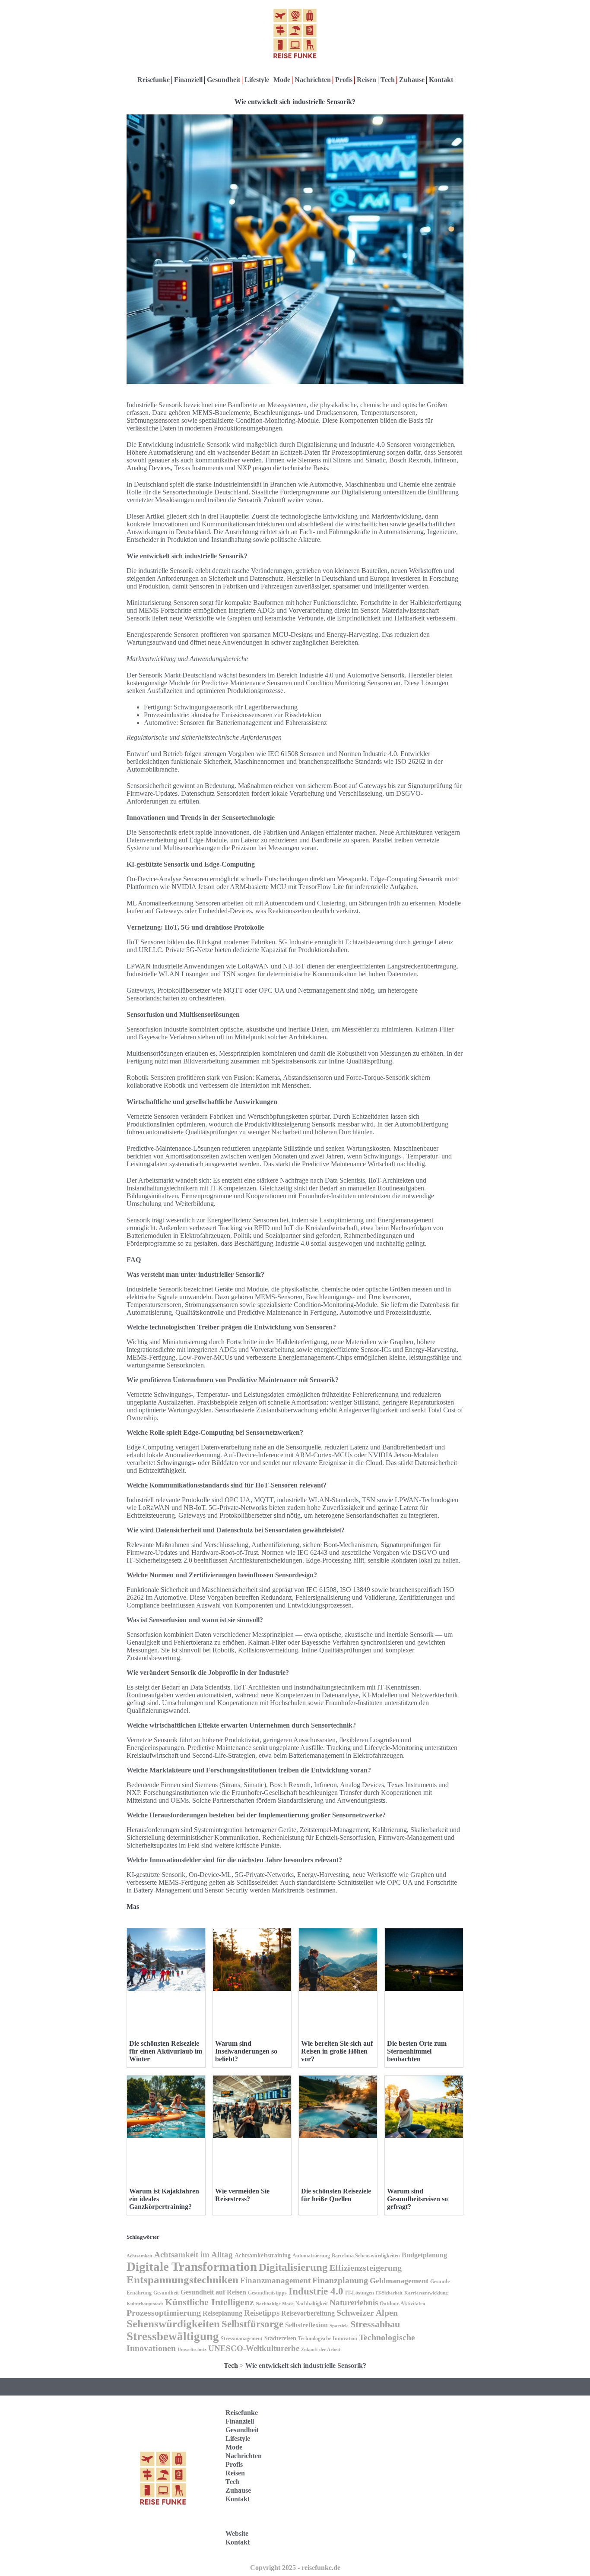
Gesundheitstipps (267, 2293)
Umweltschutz (192, 2350)
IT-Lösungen (360, 2293)
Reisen (366, 80)
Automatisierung (311, 2256)
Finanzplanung (340, 2280)
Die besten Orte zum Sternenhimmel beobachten (417, 2051)
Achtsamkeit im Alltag (193, 2255)
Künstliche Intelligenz (209, 2302)
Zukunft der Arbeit (321, 2350)
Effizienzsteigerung (366, 2268)
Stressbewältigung (173, 2336)
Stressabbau (375, 2324)
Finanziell (188, 80)
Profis (344, 80)
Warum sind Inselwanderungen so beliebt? (246, 2051)
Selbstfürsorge (252, 2324)
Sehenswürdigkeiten (173, 2324)
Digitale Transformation (192, 2266)
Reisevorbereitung (308, 2313)
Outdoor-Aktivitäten (403, 2304)
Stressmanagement (242, 2339)
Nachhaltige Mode (275, 2304)
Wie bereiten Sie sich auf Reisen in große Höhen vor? (337, 2051)
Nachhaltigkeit (312, 2304)
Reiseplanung (222, 2313)
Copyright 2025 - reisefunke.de (295, 2568)
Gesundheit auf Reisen (213, 2292)
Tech (388, 80)
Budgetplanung (424, 2255)
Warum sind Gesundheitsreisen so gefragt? (417, 2199)
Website (237, 2533)
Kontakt (441, 80)
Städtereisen (280, 2338)
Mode (282, 80)
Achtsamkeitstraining (263, 2255)
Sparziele (339, 2326)
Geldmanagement (399, 2281)
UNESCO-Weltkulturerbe (254, 2348)
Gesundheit (224, 80)
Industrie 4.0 (316, 2291)
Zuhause (412, 80)
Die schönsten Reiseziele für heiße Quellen (336, 2195)
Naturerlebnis (354, 2302)
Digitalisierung (293, 2267)
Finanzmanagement (275, 2280)
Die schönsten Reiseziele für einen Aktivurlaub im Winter (166, 2051)
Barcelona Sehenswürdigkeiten (366, 2256)
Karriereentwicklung (426, 2293)
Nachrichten (313, 80)
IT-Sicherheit (389, 2293)
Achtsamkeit (140, 2256)
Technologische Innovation (328, 2339)
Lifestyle (257, 80)
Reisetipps (262, 2313)
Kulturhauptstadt (145, 2304)
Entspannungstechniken (182, 2280)
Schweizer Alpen (367, 2313)
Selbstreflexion (306, 2325)
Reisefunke (154, 80)
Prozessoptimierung (164, 2313)
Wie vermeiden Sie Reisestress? (242, 2195)
